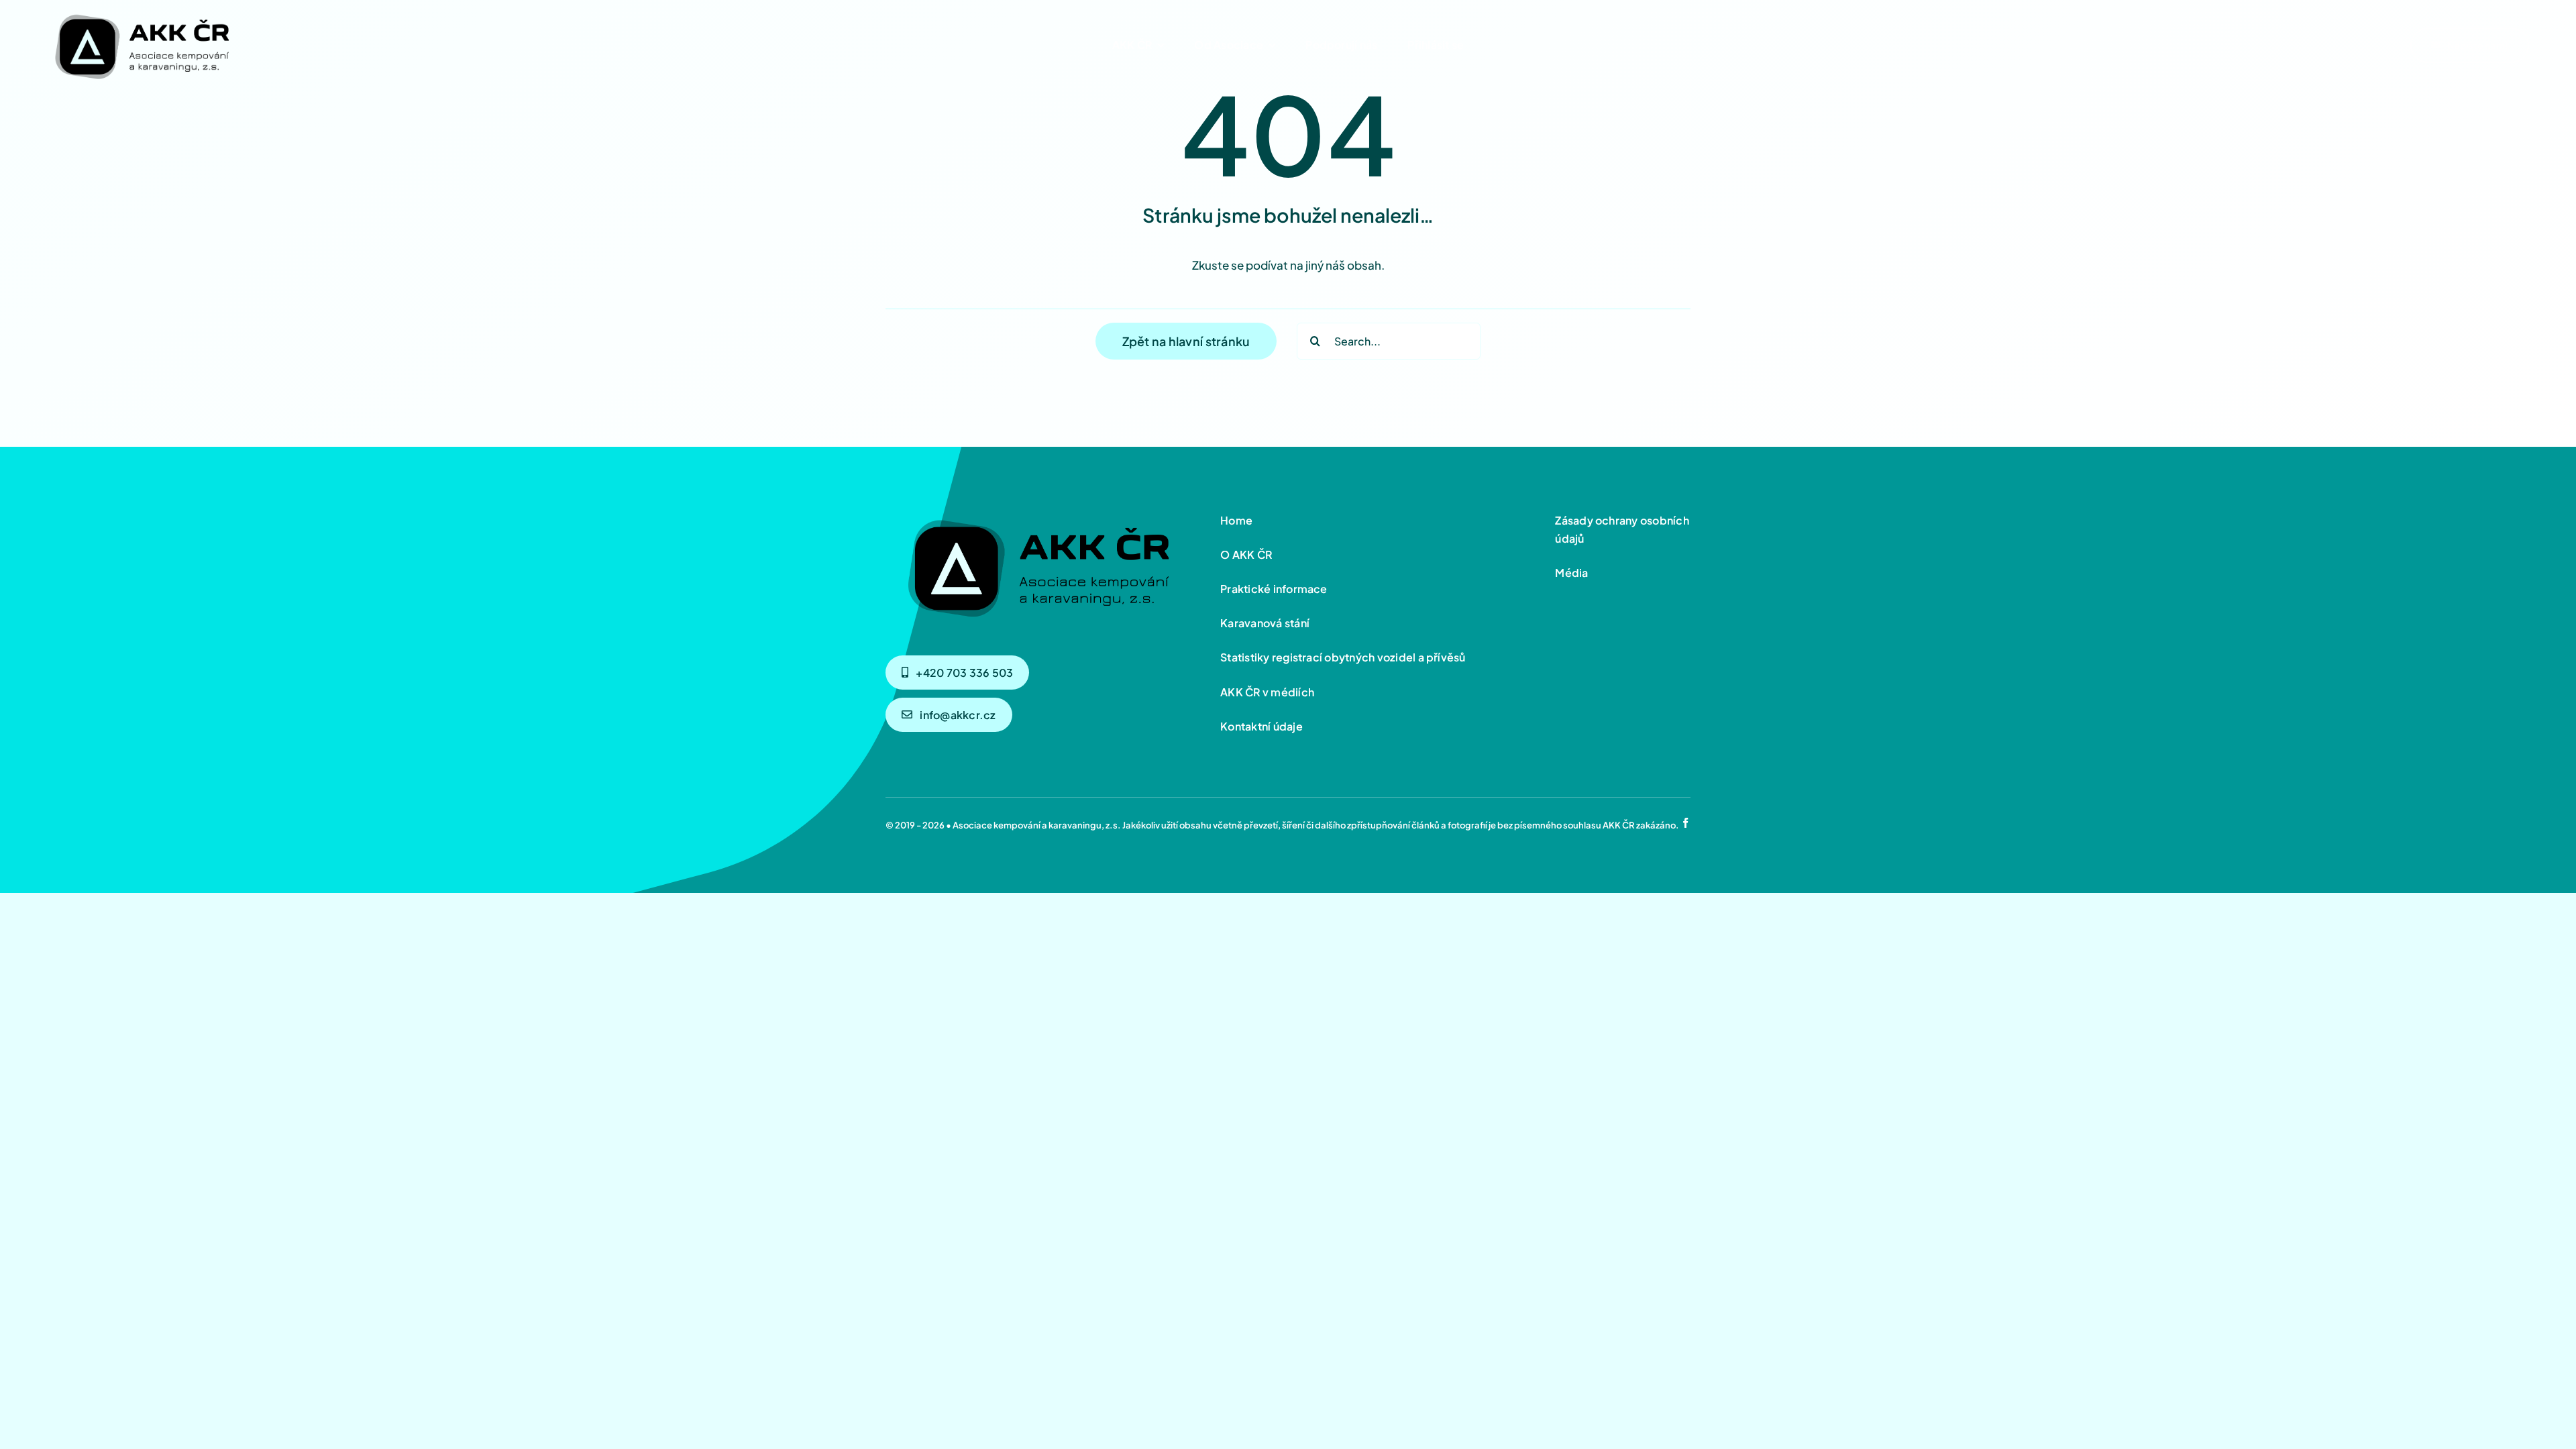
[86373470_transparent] (141, 11)
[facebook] (1685, 823)
